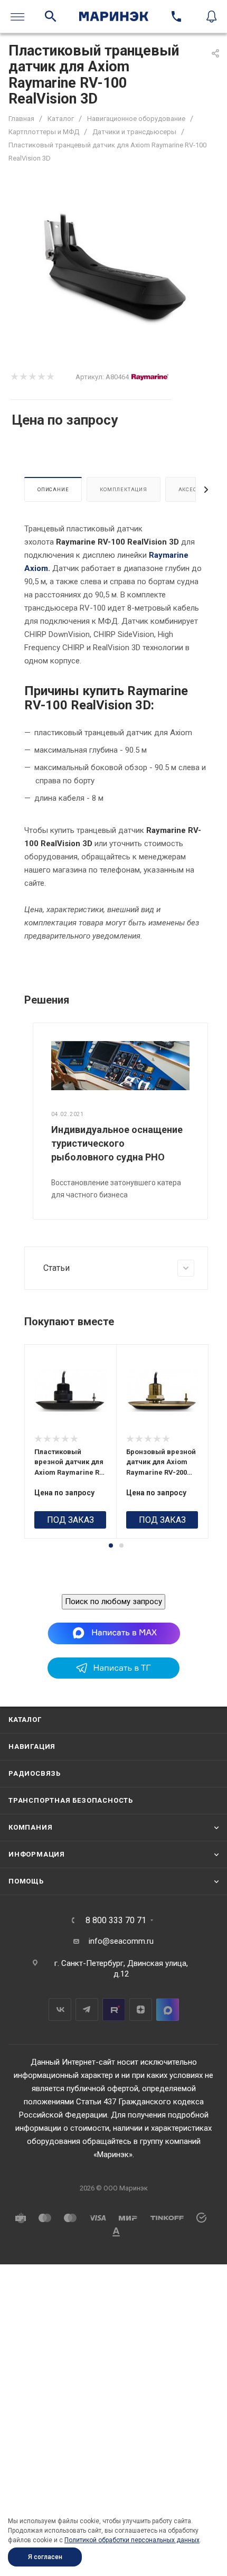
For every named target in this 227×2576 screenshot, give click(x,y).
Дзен (141, 2010)
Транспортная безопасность (71, 1800)
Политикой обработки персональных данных (132, 2540)
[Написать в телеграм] (113, 1676)
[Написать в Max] (114, 1633)
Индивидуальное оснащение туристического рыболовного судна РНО (117, 1143)
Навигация (32, 1746)
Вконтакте (60, 2010)
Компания (30, 1827)
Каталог (25, 1720)
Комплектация (124, 489)
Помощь (26, 1881)
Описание (53, 489)
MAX (168, 2010)
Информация (37, 1854)
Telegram (87, 2010)
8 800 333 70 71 (116, 1921)
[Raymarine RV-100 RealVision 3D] (113, 268)
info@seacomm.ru (121, 1941)
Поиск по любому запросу (113, 1601)
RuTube (114, 2010)
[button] (111, 1545)
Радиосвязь (35, 1773)
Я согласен (45, 2557)
